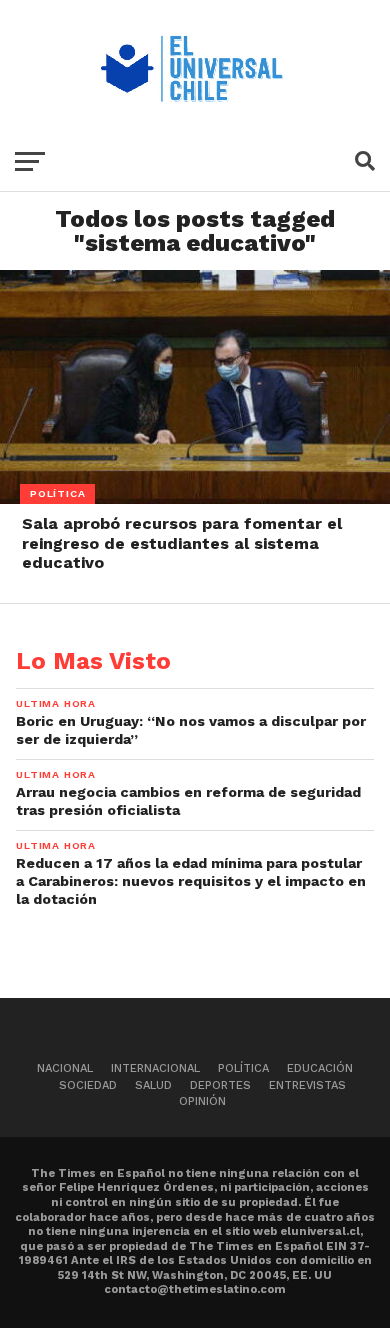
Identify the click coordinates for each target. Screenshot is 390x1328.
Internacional (155, 1068)
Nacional (65, 1068)
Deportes (220, 1085)
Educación (320, 1068)
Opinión (202, 1101)
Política (243, 1068)
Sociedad (88, 1085)
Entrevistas (307, 1085)
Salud (153, 1085)
